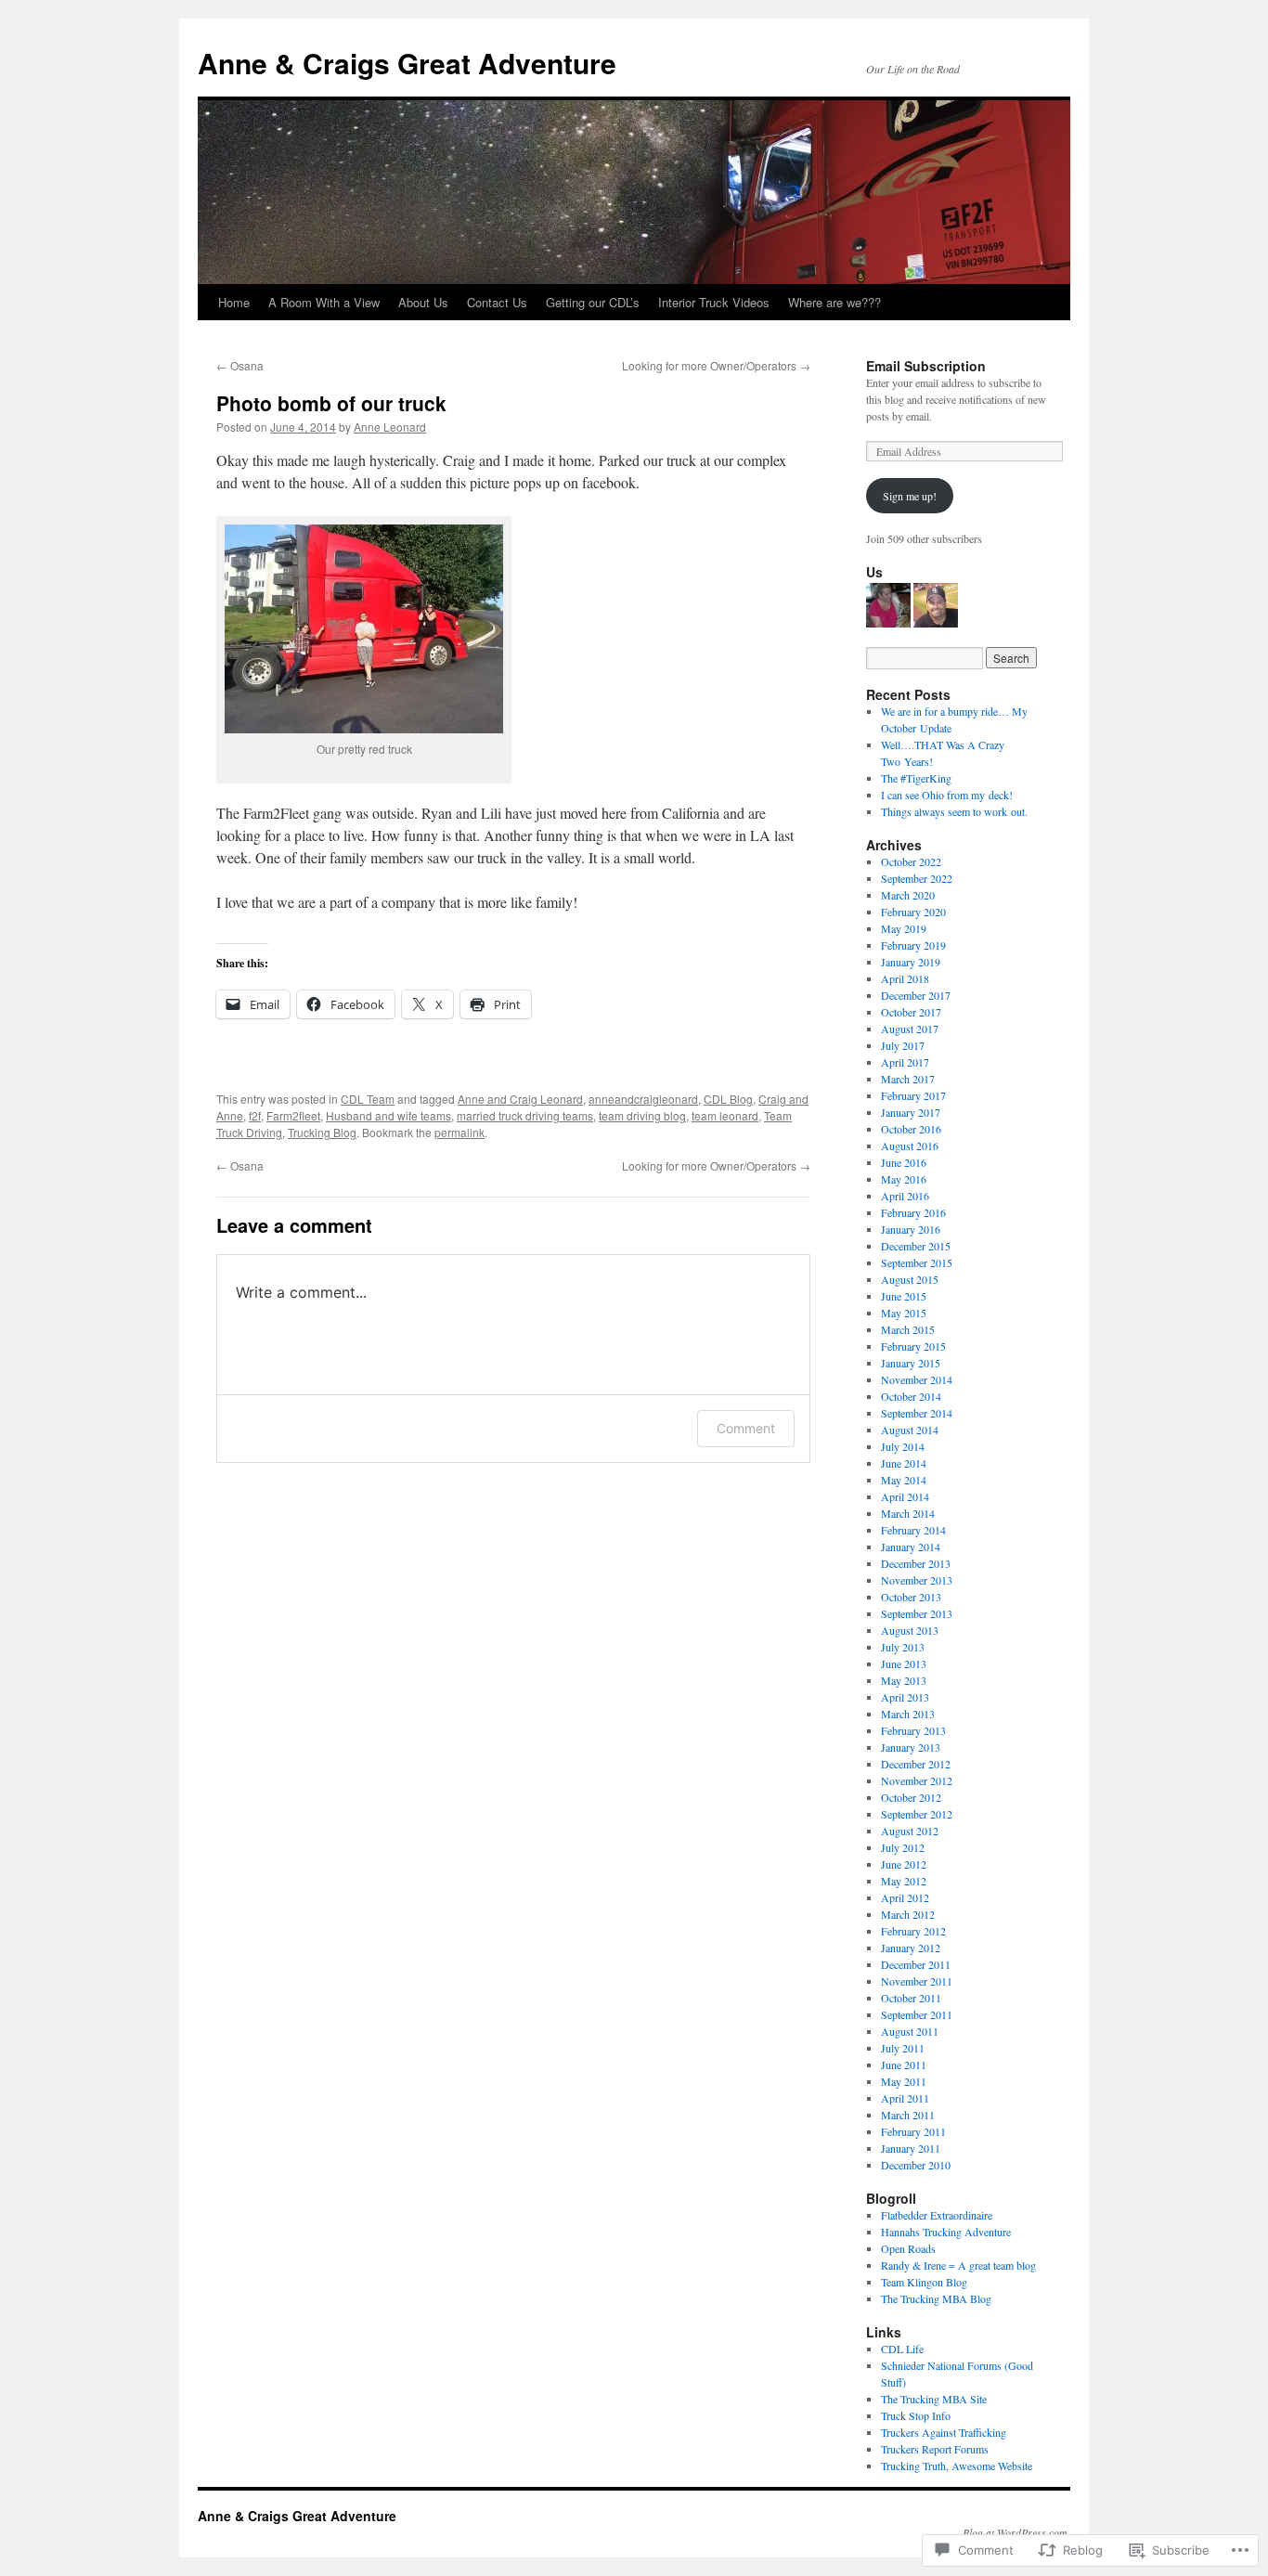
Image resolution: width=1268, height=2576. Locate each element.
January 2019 (911, 962)
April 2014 (905, 1496)
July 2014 (903, 1446)
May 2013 (904, 1680)
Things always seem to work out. (954, 811)
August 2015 (910, 1279)
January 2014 (911, 1547)
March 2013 (908, 1714)
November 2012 (917, 1780)
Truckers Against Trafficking (944, 2432)
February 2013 (913, 1730)
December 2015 (916, 1246)
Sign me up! (910, 496)
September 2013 (917, 1613)
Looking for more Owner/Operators (716, 365)
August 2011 (910, 2031)
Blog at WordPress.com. (1016, 2532)
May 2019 (904, 928)
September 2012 (917, 1814)
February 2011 (913, 2131)
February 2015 (913, 1346)
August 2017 (910, 1029)
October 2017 (911, 1012)
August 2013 (910, 1630)
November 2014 (917, 1379)
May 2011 (904, 2081)
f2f (255, 1115)
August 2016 (910, 1146)
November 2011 (917, 1981)
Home (234, 302)
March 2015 (908, 1329)
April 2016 (905, 1196)
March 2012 (908, 1914)
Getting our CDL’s (593, 302)
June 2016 (904, 1162)
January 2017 (911, 1112)
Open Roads (908, 2248)
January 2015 (911, 1363)
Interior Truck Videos (714, 302)
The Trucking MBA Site (934, 2399)
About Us (423, 302)
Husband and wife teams (388, 1115)
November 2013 (917, 1580)
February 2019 (913, 945)
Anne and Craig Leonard (520, 1099)
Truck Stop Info (916, 2415)
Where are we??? (835, 302)
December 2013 (916, 1563)
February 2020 (913, 912)
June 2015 (904, 1296)
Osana (240, 365)
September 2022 (917, 878)
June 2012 (904, 1864)
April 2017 (905, 1062)
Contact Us (497, 302)
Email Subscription (926, 366)
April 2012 (905, 1897)
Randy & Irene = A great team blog (958, 2265)
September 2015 (917, 1262)
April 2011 (905, 2098)
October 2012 (911, 1797)
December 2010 (916, 2165)
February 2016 (913, 1212)
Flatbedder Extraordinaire (937, 2215)
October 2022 (911, 861)
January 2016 (911, 1229)
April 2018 (905, 978)
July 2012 (903, 1847)
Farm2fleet (293, 1115)
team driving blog (642, 1115)
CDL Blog (728, 1099)
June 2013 (904, 1663)
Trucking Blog (322, 1132)
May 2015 (904, 1313)
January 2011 (911, 2148)
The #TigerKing (916, 778)
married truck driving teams (525, 1115)
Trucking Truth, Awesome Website (957, 2466)
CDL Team (368, 1099)
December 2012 (916, 1764)
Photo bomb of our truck (331, 403)
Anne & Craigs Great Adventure (407, 63)
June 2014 (904, 1463)
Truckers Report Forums (935, 2449)
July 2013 (903, 1647)
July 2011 (903, 2048)
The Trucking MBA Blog (936, 2298)
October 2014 (911, 1396)
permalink (459, 1132)
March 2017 (908, 1079)
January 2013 (911, 1747)
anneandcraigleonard (643, 1099)
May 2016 (904, 1179)
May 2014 (904, 1480)
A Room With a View (324, 302)
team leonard (725, 1115)
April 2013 (905, 1697)
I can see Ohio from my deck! (947, 795)
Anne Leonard (390, 427)
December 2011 (916, 1964)
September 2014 (917, 1413)
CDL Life (902, 2349)
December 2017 (916, 995)
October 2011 (911, 1998)
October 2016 (911, 1129)
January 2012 (911, 1948)
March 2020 (908, 895)
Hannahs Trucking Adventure (946, 2232)
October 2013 (911, 1597)
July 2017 (903, 1045)
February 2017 (913, 1095)
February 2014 (913, 1530)
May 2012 (904, 1881)
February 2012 (913, 1931)
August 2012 (910, 1831)
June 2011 (904, 2065)
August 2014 (910, 1430)
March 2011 (908, 2115)
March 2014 (908, 1513)
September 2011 (917, 2014)
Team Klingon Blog (924, 2282)
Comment (746, 1428)
